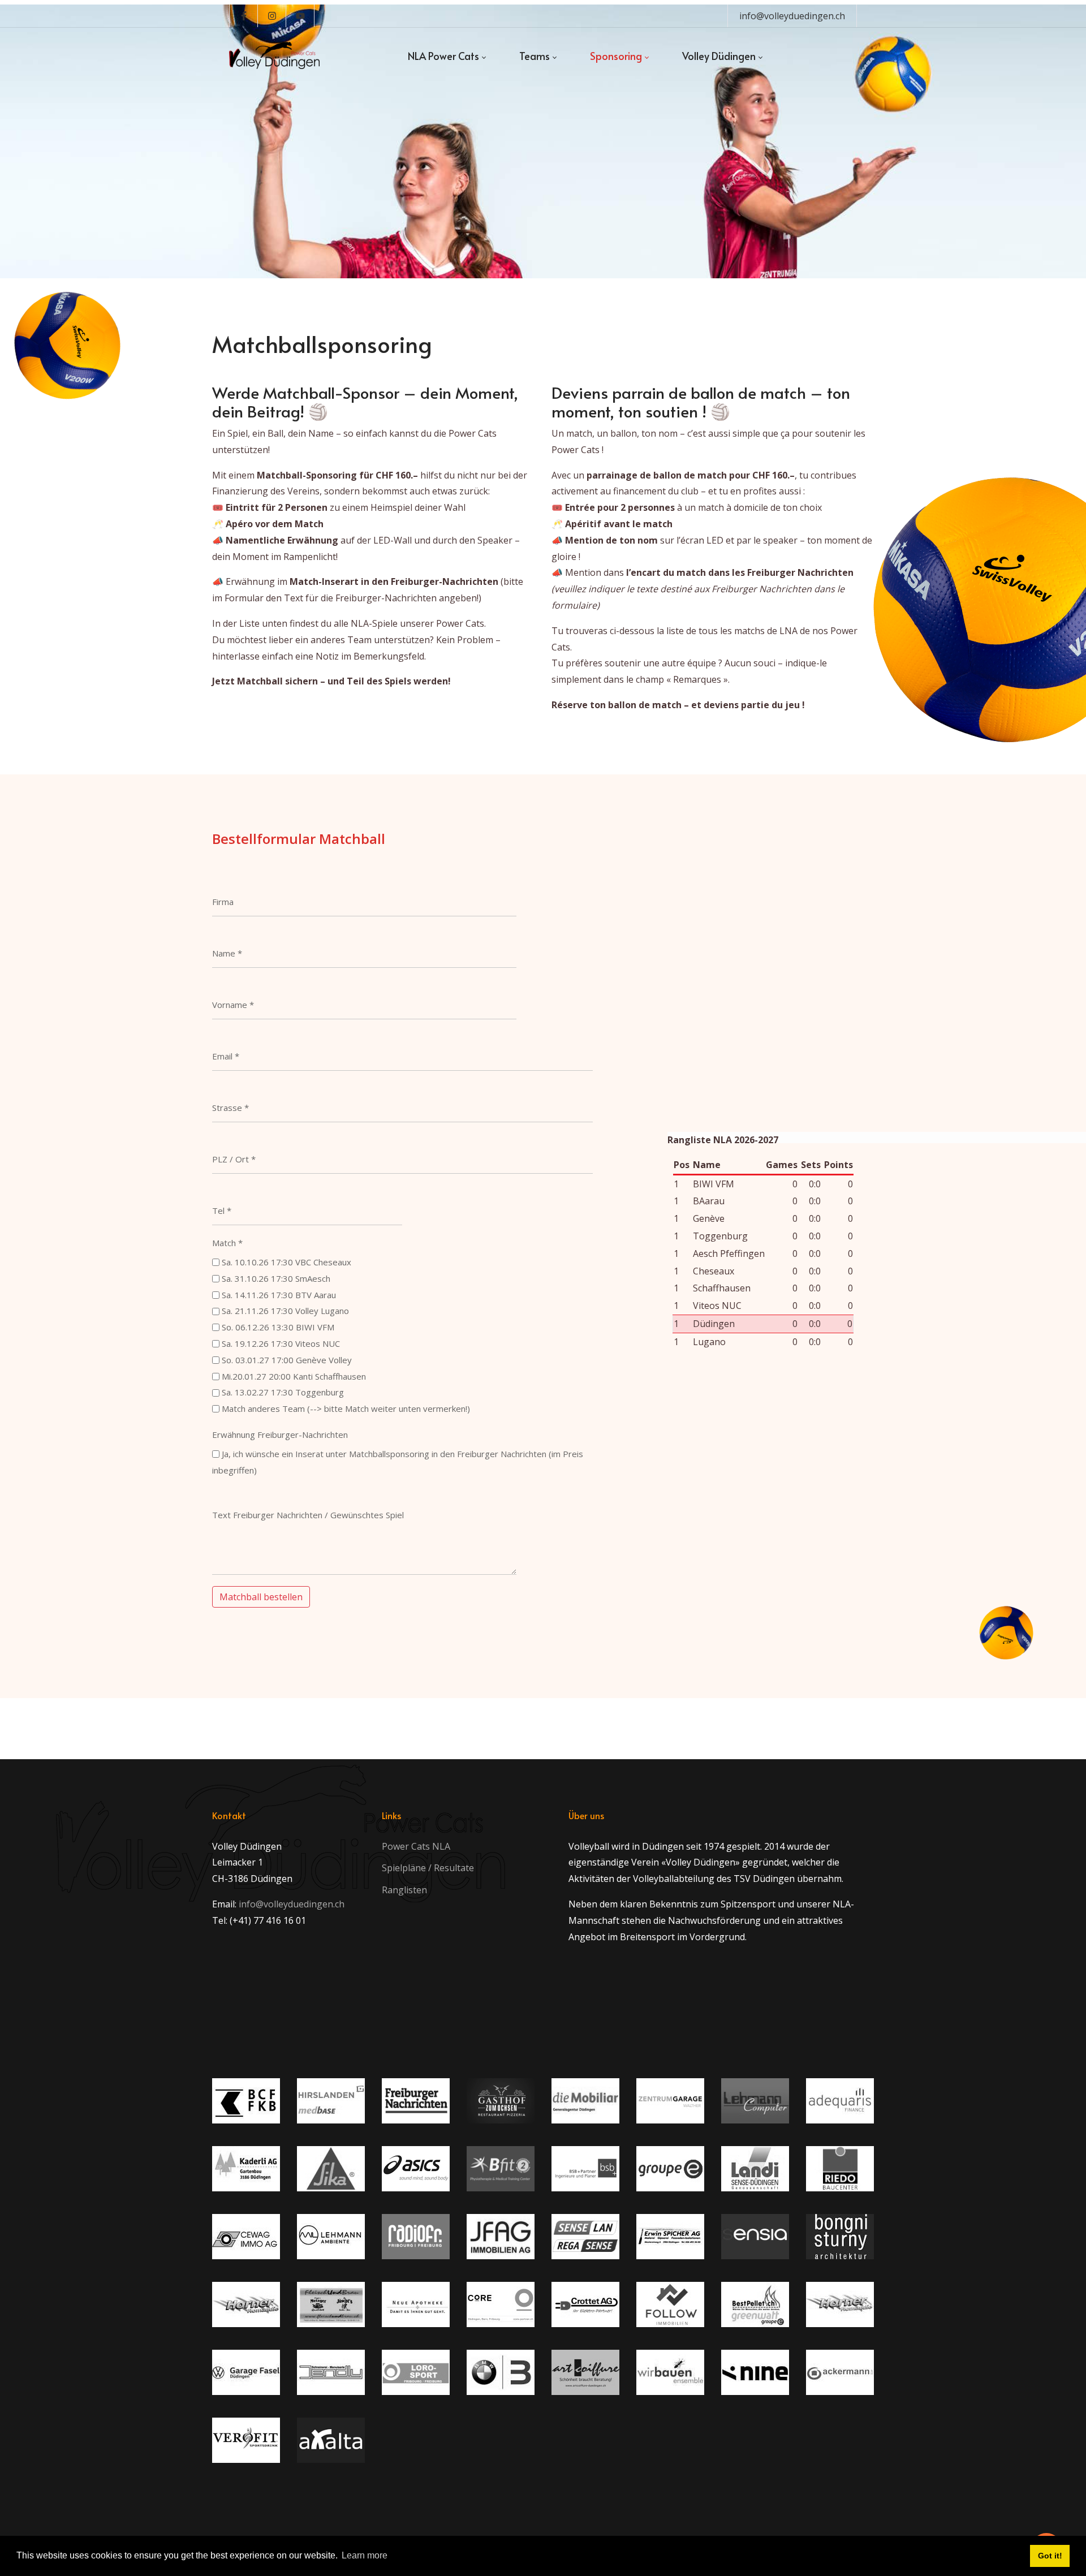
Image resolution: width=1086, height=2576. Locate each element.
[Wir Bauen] (670, 2372)
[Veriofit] (246, 2440)
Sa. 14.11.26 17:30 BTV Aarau (279, 1295)
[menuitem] (447, 56)
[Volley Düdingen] (274, 56)
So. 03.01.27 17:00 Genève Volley (287, 1360)
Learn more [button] (365, 2555)
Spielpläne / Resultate (428, 1868)
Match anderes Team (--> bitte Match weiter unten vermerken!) (346, 1408)
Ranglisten (404, 1890)
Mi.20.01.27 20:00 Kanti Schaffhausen (294, 1376)
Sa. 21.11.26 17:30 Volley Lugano (285, 1311)
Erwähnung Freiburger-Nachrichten (280, 1435)
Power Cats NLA (416, 1846)
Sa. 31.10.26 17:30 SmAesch (276, 1278)
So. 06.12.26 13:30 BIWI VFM (278, 1327)
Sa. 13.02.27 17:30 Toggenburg (283, 1392)
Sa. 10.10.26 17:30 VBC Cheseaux (286, 1262)
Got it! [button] (1050, 2556)
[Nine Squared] (755, 2372)
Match (227, 1243)
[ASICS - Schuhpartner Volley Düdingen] (416, 2169)
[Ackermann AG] (840, 2372)
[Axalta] (331, 2440)
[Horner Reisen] (840, 2304)
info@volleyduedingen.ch (792, 16)
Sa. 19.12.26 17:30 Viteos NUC (281, 1343)
